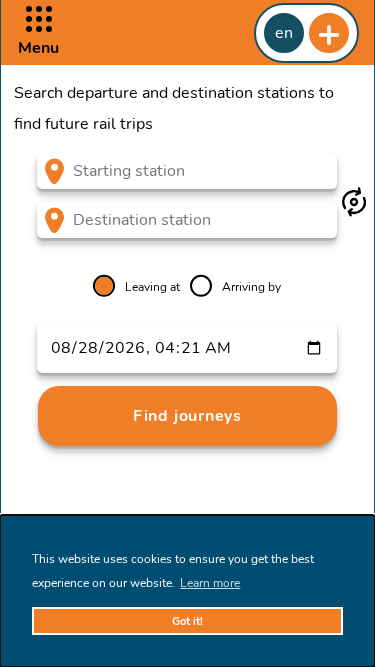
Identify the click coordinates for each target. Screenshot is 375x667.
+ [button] (329, 33)
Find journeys (187, 416)
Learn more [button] (210, 583)
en (284, 33)
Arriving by (251, 287)
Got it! (187, 621)
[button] (38, 32)
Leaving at (152, 287)
